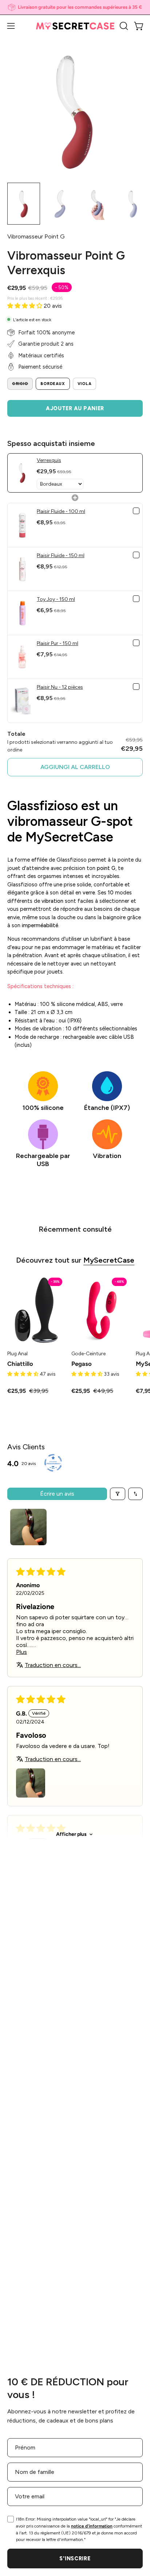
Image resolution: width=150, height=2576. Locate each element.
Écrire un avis (57, 1494)
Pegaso (82, 1364)
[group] (75, 7)
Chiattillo (20, 1364)
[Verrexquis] (24, 204)
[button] (123, 26)
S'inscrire (75, 2558)
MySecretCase (109, 1260)
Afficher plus (71, 1834)
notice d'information (92, 2526)
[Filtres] (118, 1494)
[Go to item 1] (28, 1527)
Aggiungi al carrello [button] (75, 767)
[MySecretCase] (75, 26)
